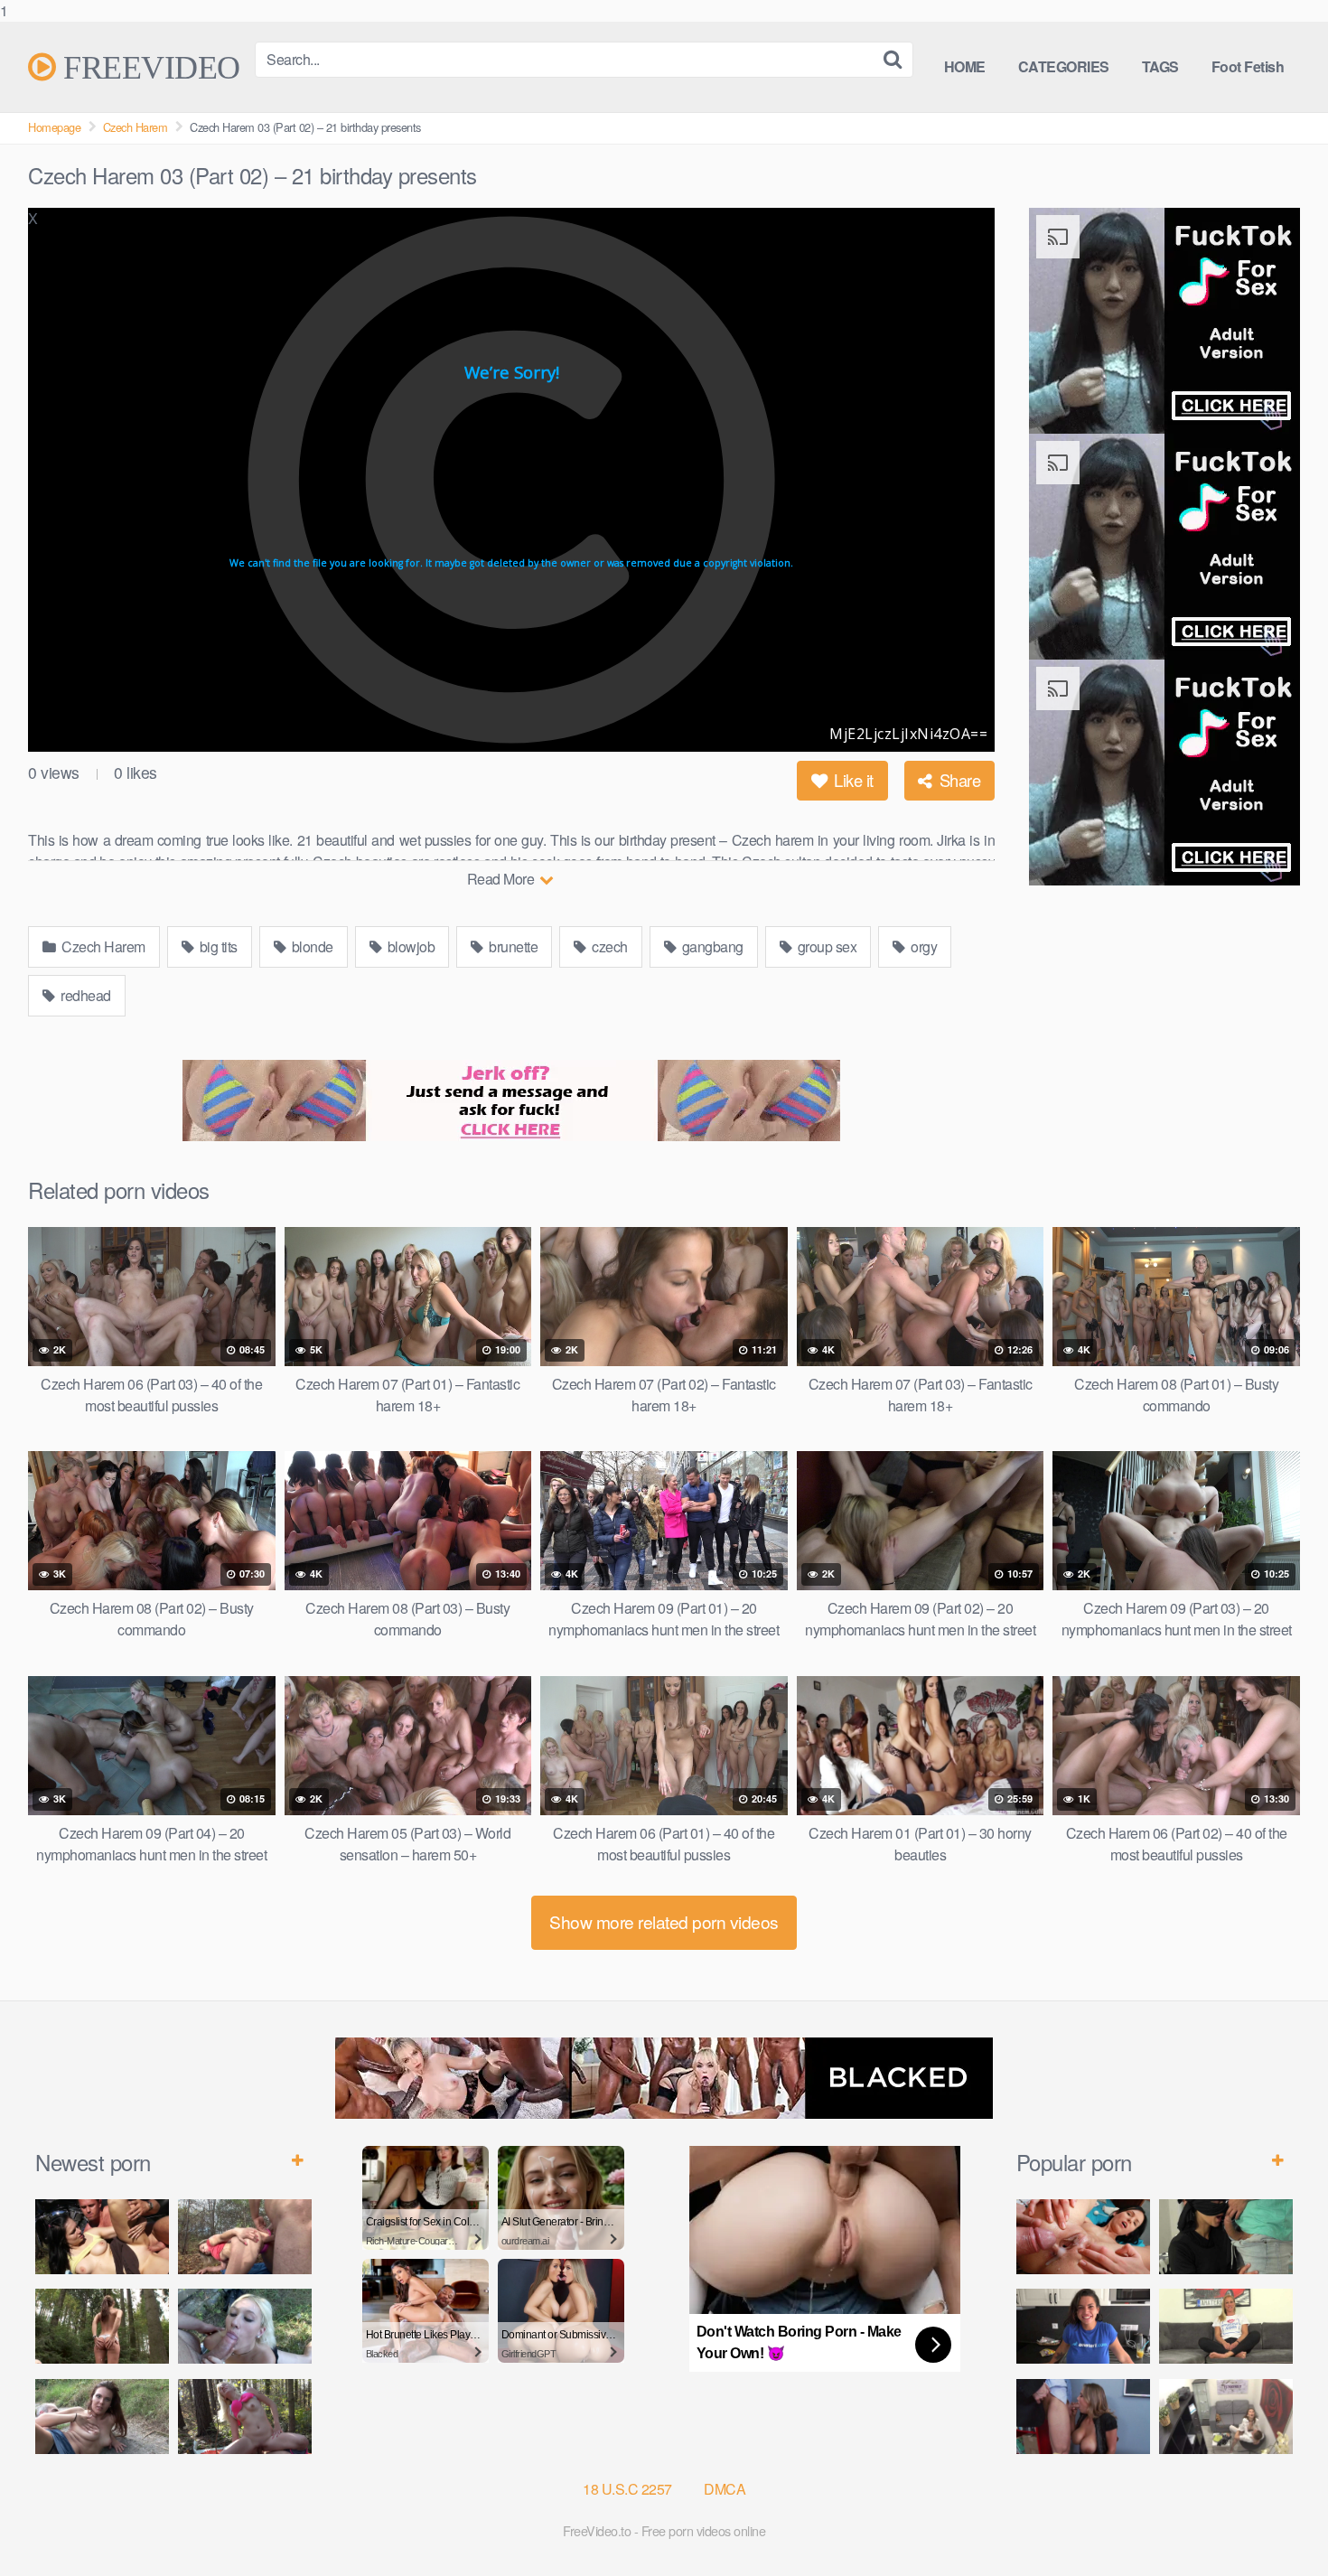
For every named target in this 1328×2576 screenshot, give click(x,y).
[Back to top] (1278, 2525)
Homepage (54, 127)
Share (958, 780)
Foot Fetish (1248, 66)
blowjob (409, 946)
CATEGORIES (1064, 66)
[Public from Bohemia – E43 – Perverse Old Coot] (102, 2326)
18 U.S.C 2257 (627, 2489)
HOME (965, 66)
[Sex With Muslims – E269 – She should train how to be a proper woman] (1226, 2237)
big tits (217, 946)
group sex (825, 946)
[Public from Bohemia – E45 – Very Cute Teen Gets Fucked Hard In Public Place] (102, 2237)
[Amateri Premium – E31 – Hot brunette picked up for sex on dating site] (1083, 2326)
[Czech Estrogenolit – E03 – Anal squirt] (1226, 2417)
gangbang (711, 946)
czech (608, 946)
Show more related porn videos (664, 1921)
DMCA (725, 2489)
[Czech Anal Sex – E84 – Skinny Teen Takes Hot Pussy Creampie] (1083, 2237)
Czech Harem (136, 127)
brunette (512, 946)
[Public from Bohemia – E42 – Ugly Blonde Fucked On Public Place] (245, 2326)
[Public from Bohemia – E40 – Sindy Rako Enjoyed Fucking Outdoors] (245, 2417)
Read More (502, 879)
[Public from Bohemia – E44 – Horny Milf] (245, 2237)
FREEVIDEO (148, 67)
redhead (84, 995)
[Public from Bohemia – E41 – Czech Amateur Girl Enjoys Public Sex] (102, 2417)
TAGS (1160, 66)
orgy (923, 946)
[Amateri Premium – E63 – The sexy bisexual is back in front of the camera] (1226, 2326)
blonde (311, 946)
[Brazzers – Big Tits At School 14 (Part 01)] (1083, 2417)
